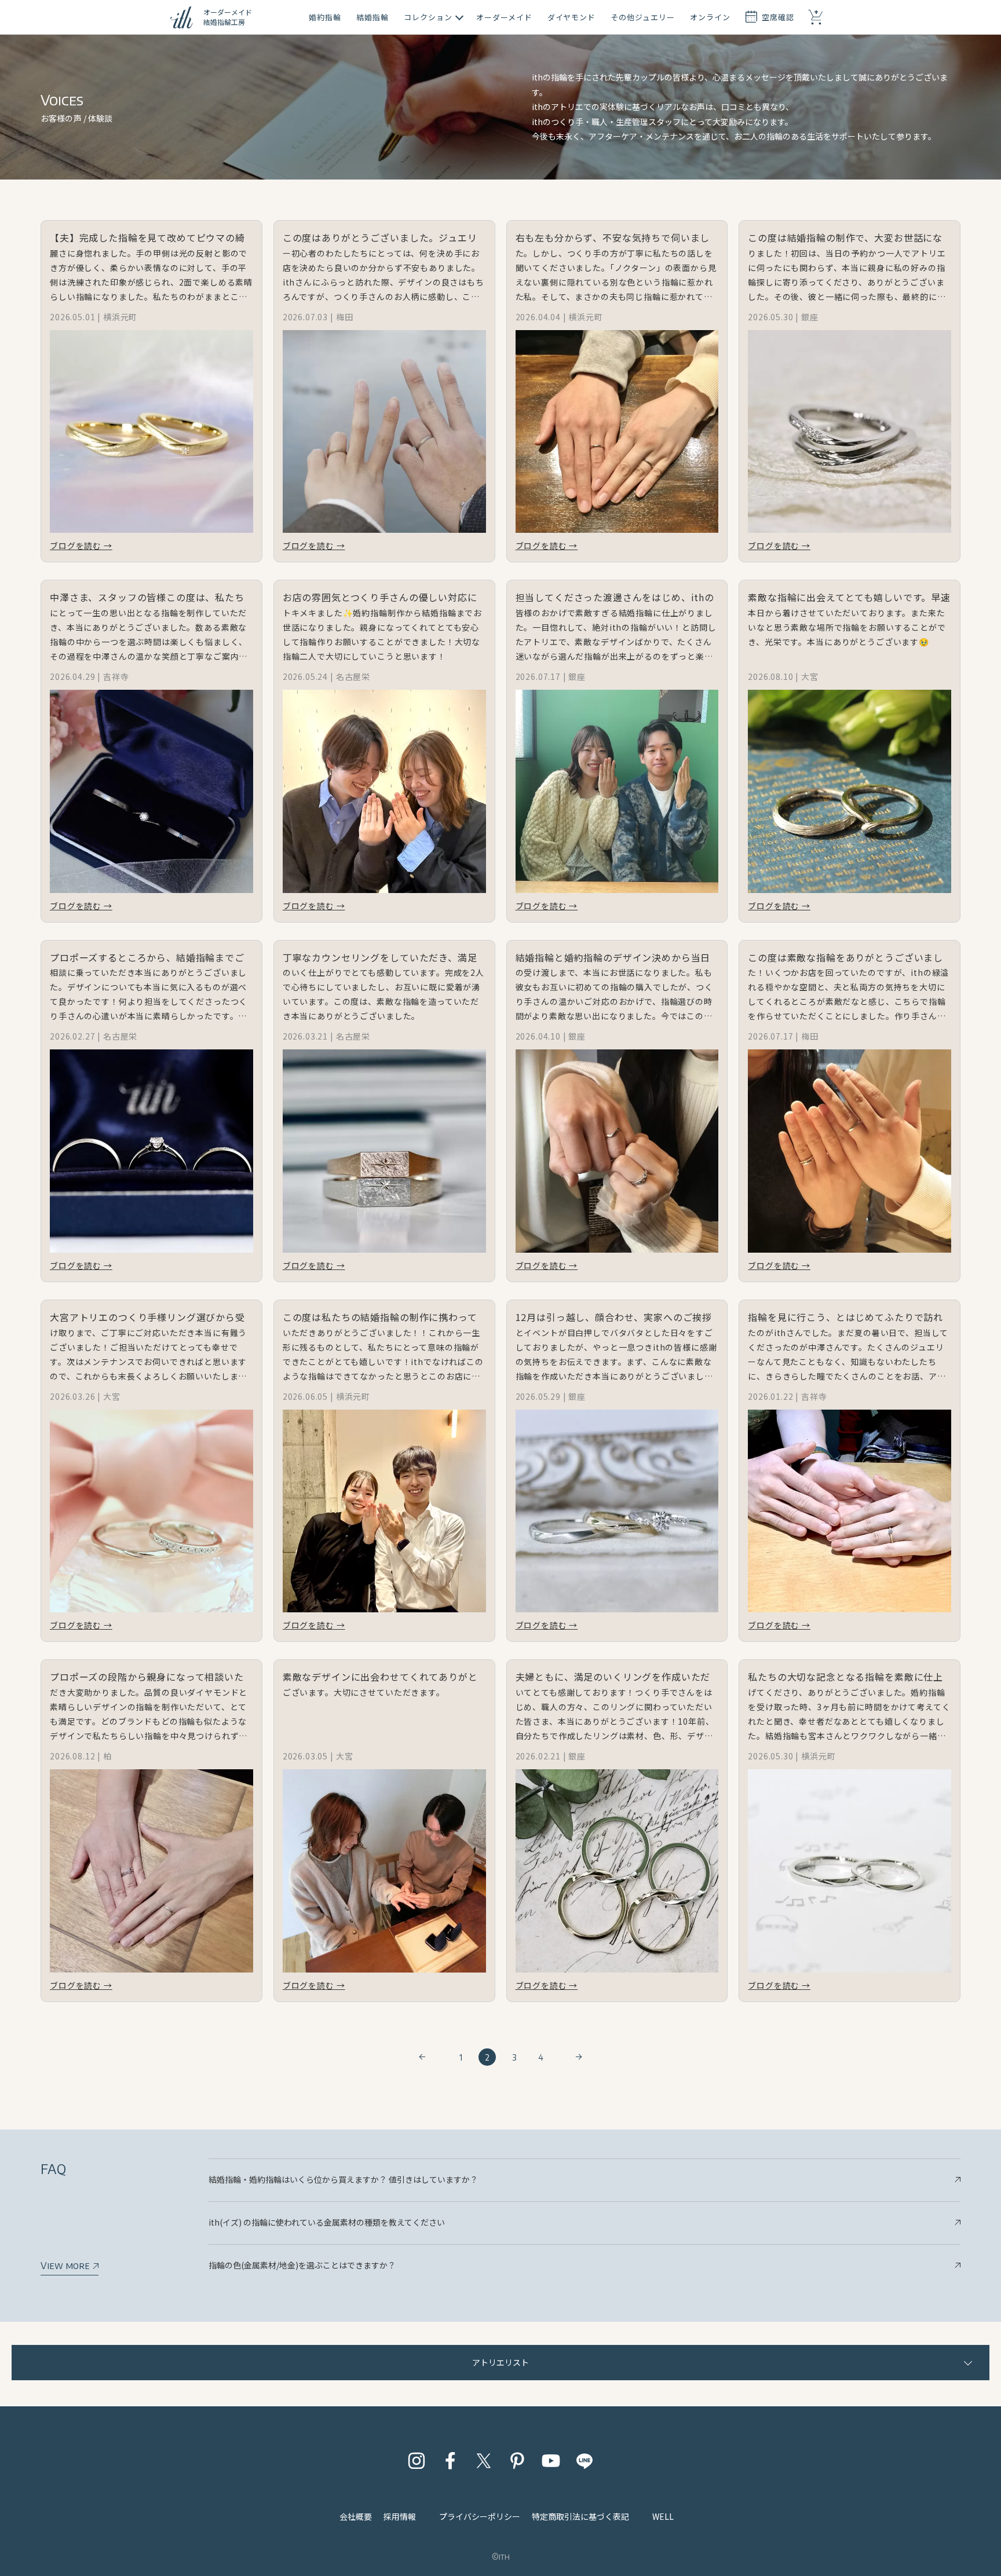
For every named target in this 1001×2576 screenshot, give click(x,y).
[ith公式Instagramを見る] (417, 2461)
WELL (663, 2516)
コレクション (428, 17)
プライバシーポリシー (480, 2516)
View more (66, 2266)
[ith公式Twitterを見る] (484, 2461)
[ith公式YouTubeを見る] (551, 2461)
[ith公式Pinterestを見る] (517, 2461)
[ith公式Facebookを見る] (450, 2461)
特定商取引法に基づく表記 (580, 2516)
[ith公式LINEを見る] (584, 2461)
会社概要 (356, 2516)
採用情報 (400, 2516)
